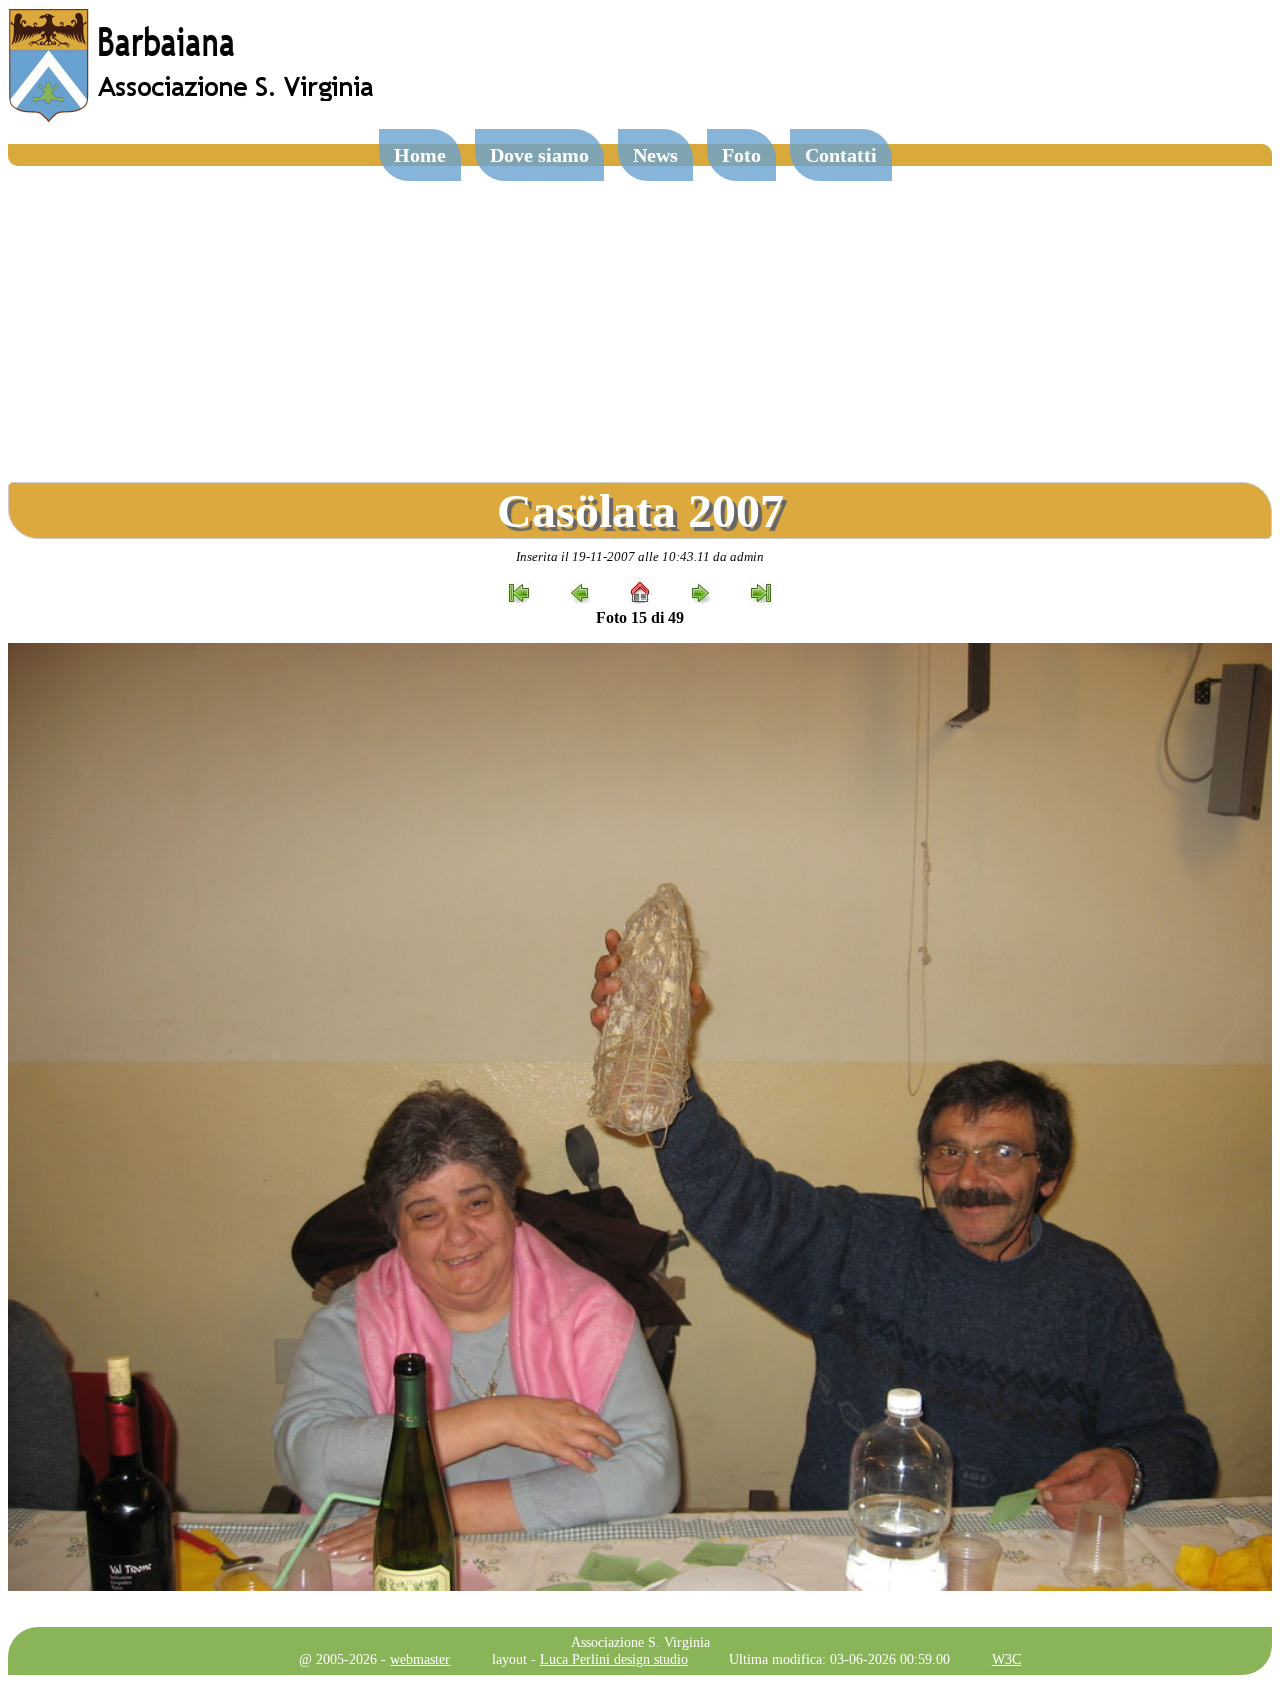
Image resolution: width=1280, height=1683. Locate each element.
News (655, 155)
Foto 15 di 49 (640, 617)
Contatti (841, 155)
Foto (741, 155)
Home (420, 155)
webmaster (420, 1659)
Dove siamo (539, 155)
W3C (1006, 1659)
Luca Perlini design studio (614, 1659)
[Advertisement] (640, 316)
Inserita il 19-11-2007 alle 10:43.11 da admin (640, 556)
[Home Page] (193, 117)
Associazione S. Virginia (640, 1642)
